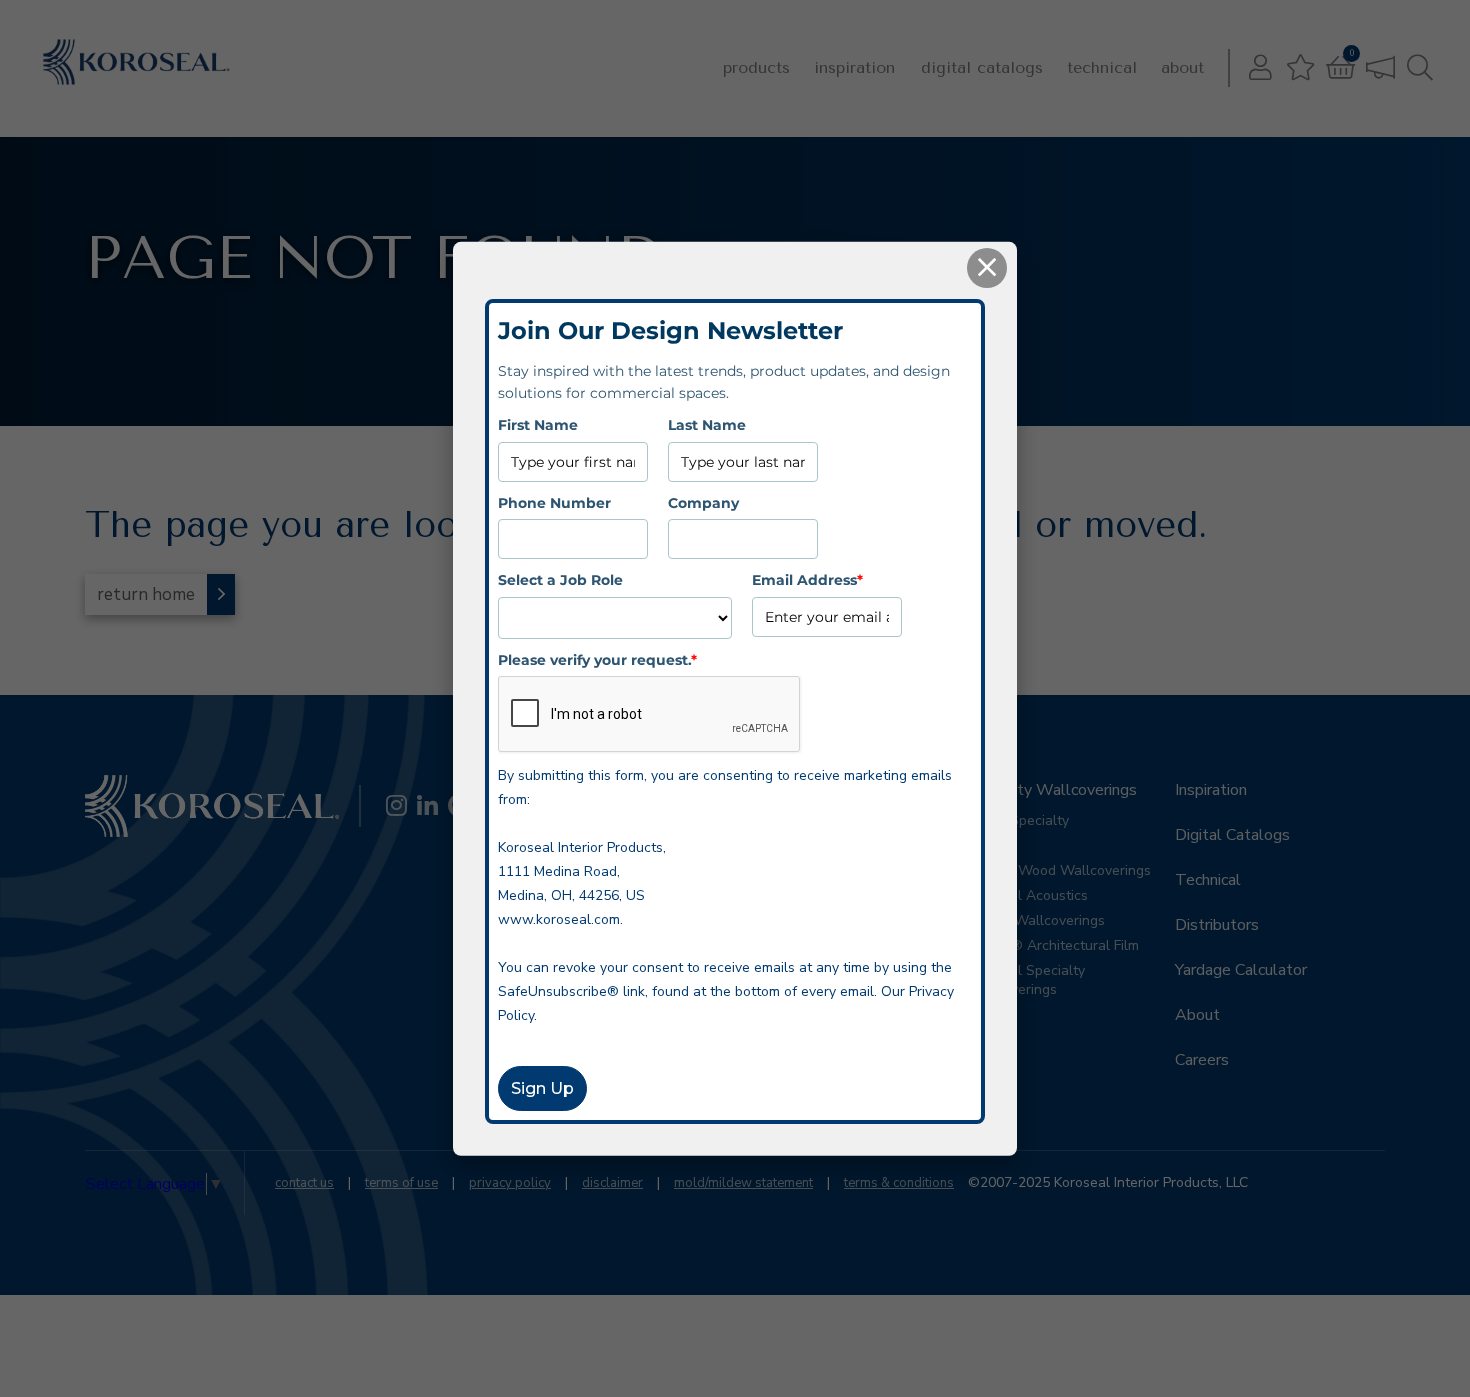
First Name (538, 425)
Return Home (146, 594)
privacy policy (510, 1183)
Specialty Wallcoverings (1051, 790)
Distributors (1217, 925)
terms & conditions (899, 1183)
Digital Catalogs (982, 67)
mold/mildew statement (743, 1183)
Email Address (807, 580)
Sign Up (542, 1088)
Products (756, 67)
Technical (1102, 67)
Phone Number (554, 502)
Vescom (991, 845)
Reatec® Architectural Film (1052, 945)
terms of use (401, 1183)
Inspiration (854, 67)
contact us (304, 1183)
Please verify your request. (597, 659)
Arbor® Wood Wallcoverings (1058, 870)
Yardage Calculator (1241, 970)
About (1182, 67)
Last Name (707, 425)
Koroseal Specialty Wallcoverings (1025, 980)
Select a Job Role (560, 580)
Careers (1202, 1060)
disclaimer (612, 1183)
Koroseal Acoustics (1027, 895)
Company (703, 502)
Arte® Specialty (1017, 820)
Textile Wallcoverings (1035, 920)
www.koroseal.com (559, 919)
